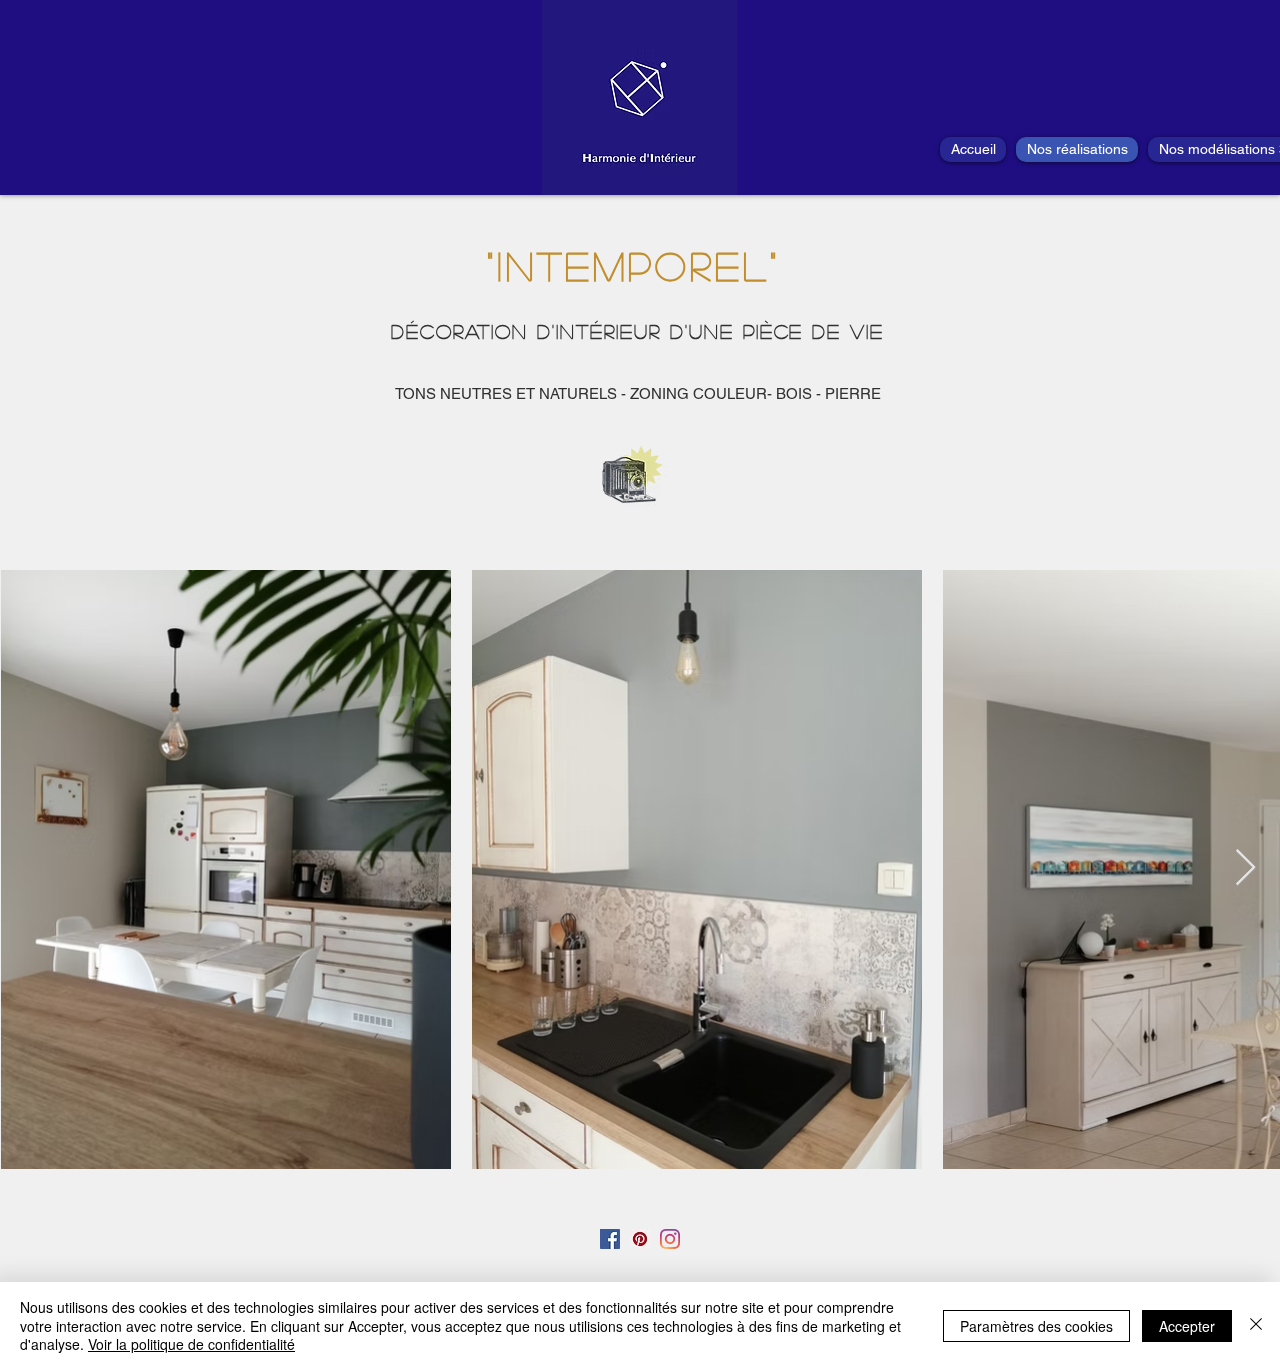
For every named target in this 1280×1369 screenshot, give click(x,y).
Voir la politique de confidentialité (191, 1344)
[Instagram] (670, 1239)
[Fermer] (1256, 1325)
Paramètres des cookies (1036, 1326)
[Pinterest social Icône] (640, 1239)
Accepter (1187, 1326)
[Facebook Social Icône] (610, 1239)
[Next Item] (1245, 868)
